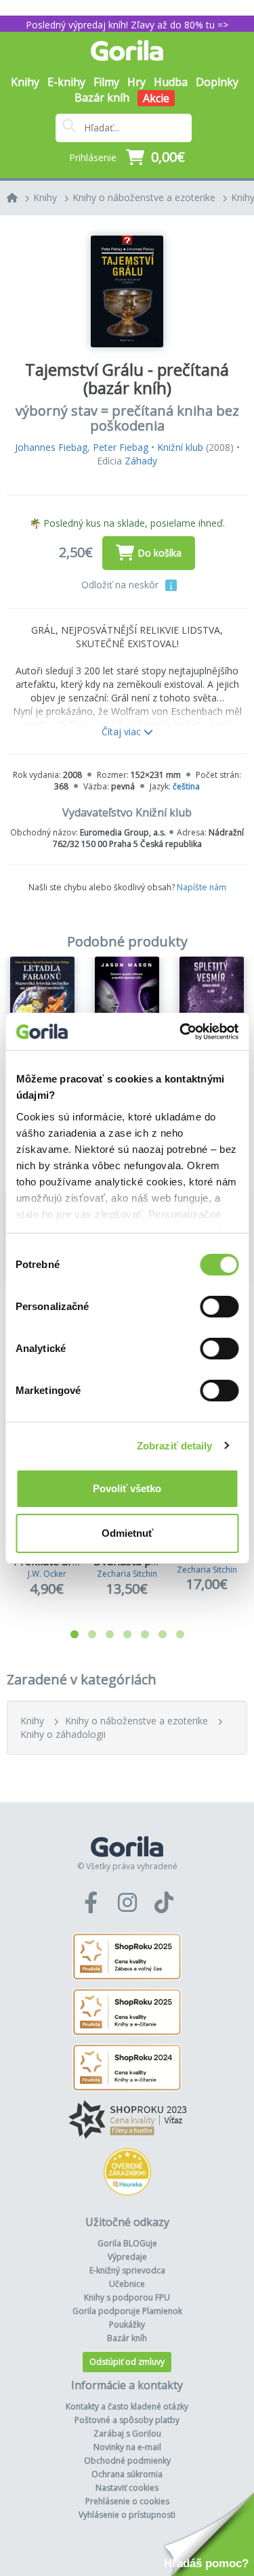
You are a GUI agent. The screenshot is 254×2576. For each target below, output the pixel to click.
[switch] (219, 1307)
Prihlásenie (93, 157)
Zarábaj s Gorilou (127, 2433)
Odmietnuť (127, 1533)
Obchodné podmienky (127, 2461)
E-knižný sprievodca (127, 2270)
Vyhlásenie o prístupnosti (127, 2515)
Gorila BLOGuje (127, 2243)
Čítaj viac (123, 732)
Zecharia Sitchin (127, 1574)
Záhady (141, 461)
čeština (186, 786)
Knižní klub (180, 447)
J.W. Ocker (47, 1574)
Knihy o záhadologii (63, 1734)
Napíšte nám (202, 887)
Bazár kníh (102, 97)
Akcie (156, 98)
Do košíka (160, 553)
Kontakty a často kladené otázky (127, 2406)
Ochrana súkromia (127, 2474)
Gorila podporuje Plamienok (127, 2311)
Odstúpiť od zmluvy (127, 2362)
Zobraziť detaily (175, 1446)
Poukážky (127, 2324)
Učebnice (127, 2284)
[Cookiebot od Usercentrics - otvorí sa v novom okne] (181, 1032)
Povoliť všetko (127, 1488)
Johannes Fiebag (51, 447)
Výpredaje (127, 2257)
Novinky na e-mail (127, 2447)
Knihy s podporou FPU (127, 2297)
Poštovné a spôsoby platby (127, 2420)
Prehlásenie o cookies (127, 2501)
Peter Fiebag (121, 447)
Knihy (45, 197)
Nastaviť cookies (127, 2488)
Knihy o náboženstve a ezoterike (144, 197)
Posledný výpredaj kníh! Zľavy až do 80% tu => (127, 25)
